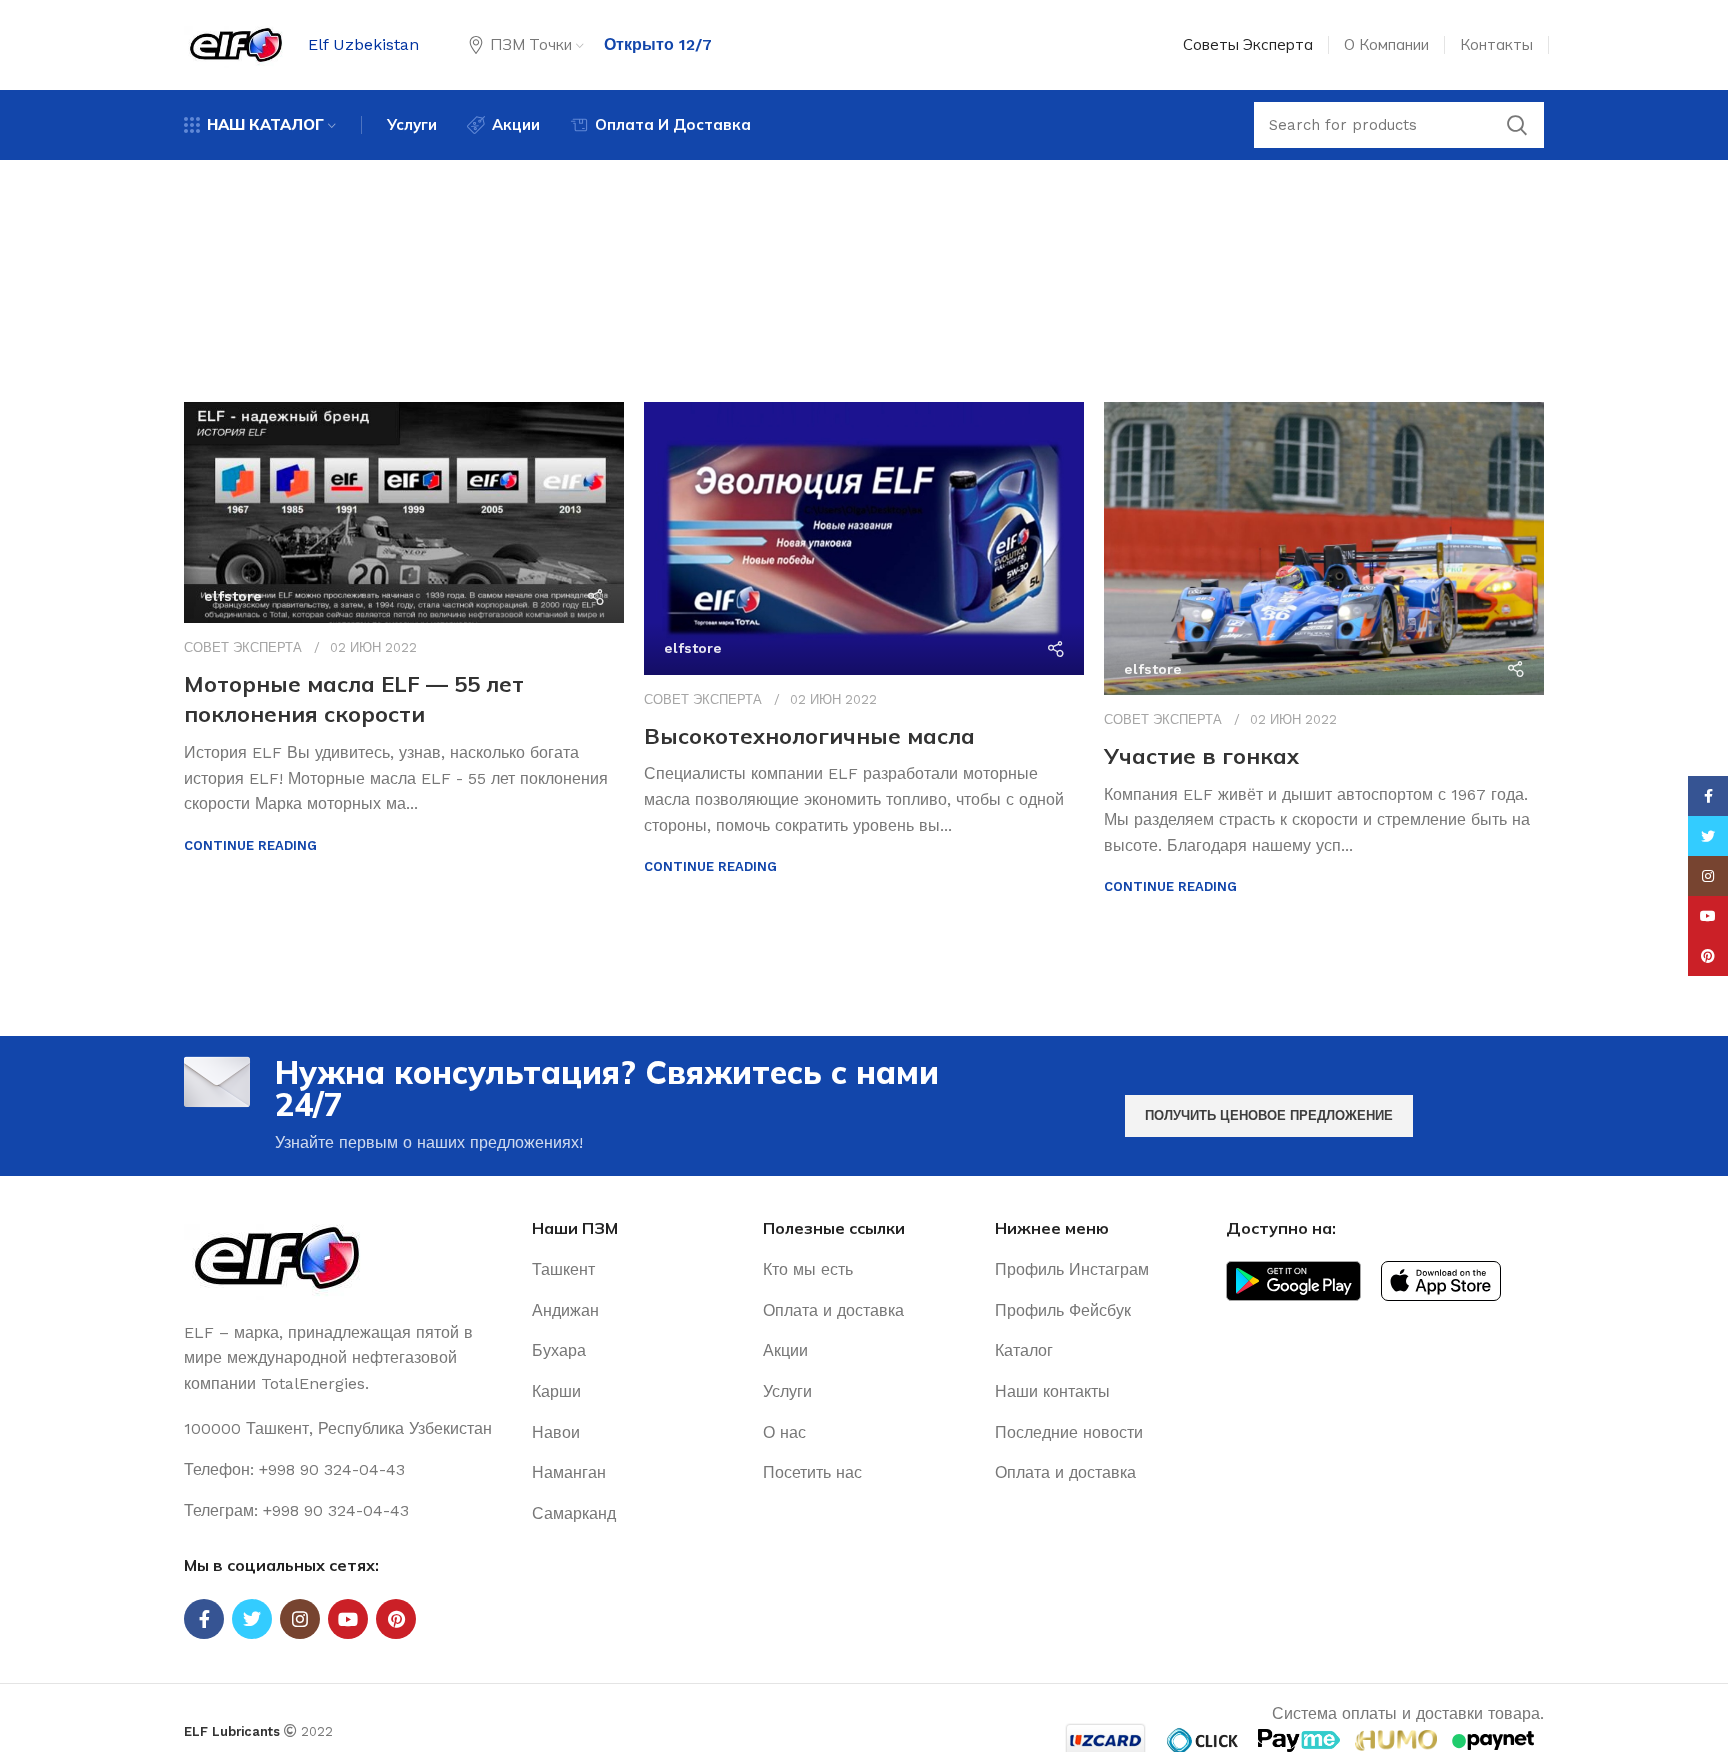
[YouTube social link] (348, 1619)
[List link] (343, 1470)
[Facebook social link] (204, 1619)
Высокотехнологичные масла (809, 736)
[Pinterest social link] (396, 1619)
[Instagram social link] (300, 1619)
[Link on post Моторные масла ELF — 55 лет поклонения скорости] (404, 512)
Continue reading (250, 845)
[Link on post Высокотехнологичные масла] (864, 538)
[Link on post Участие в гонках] (1324, 548)
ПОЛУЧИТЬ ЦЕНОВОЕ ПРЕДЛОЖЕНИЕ (1269, 1115)
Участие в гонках (1201, 756)
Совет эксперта (243, 647)
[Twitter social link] (252, 1619)
